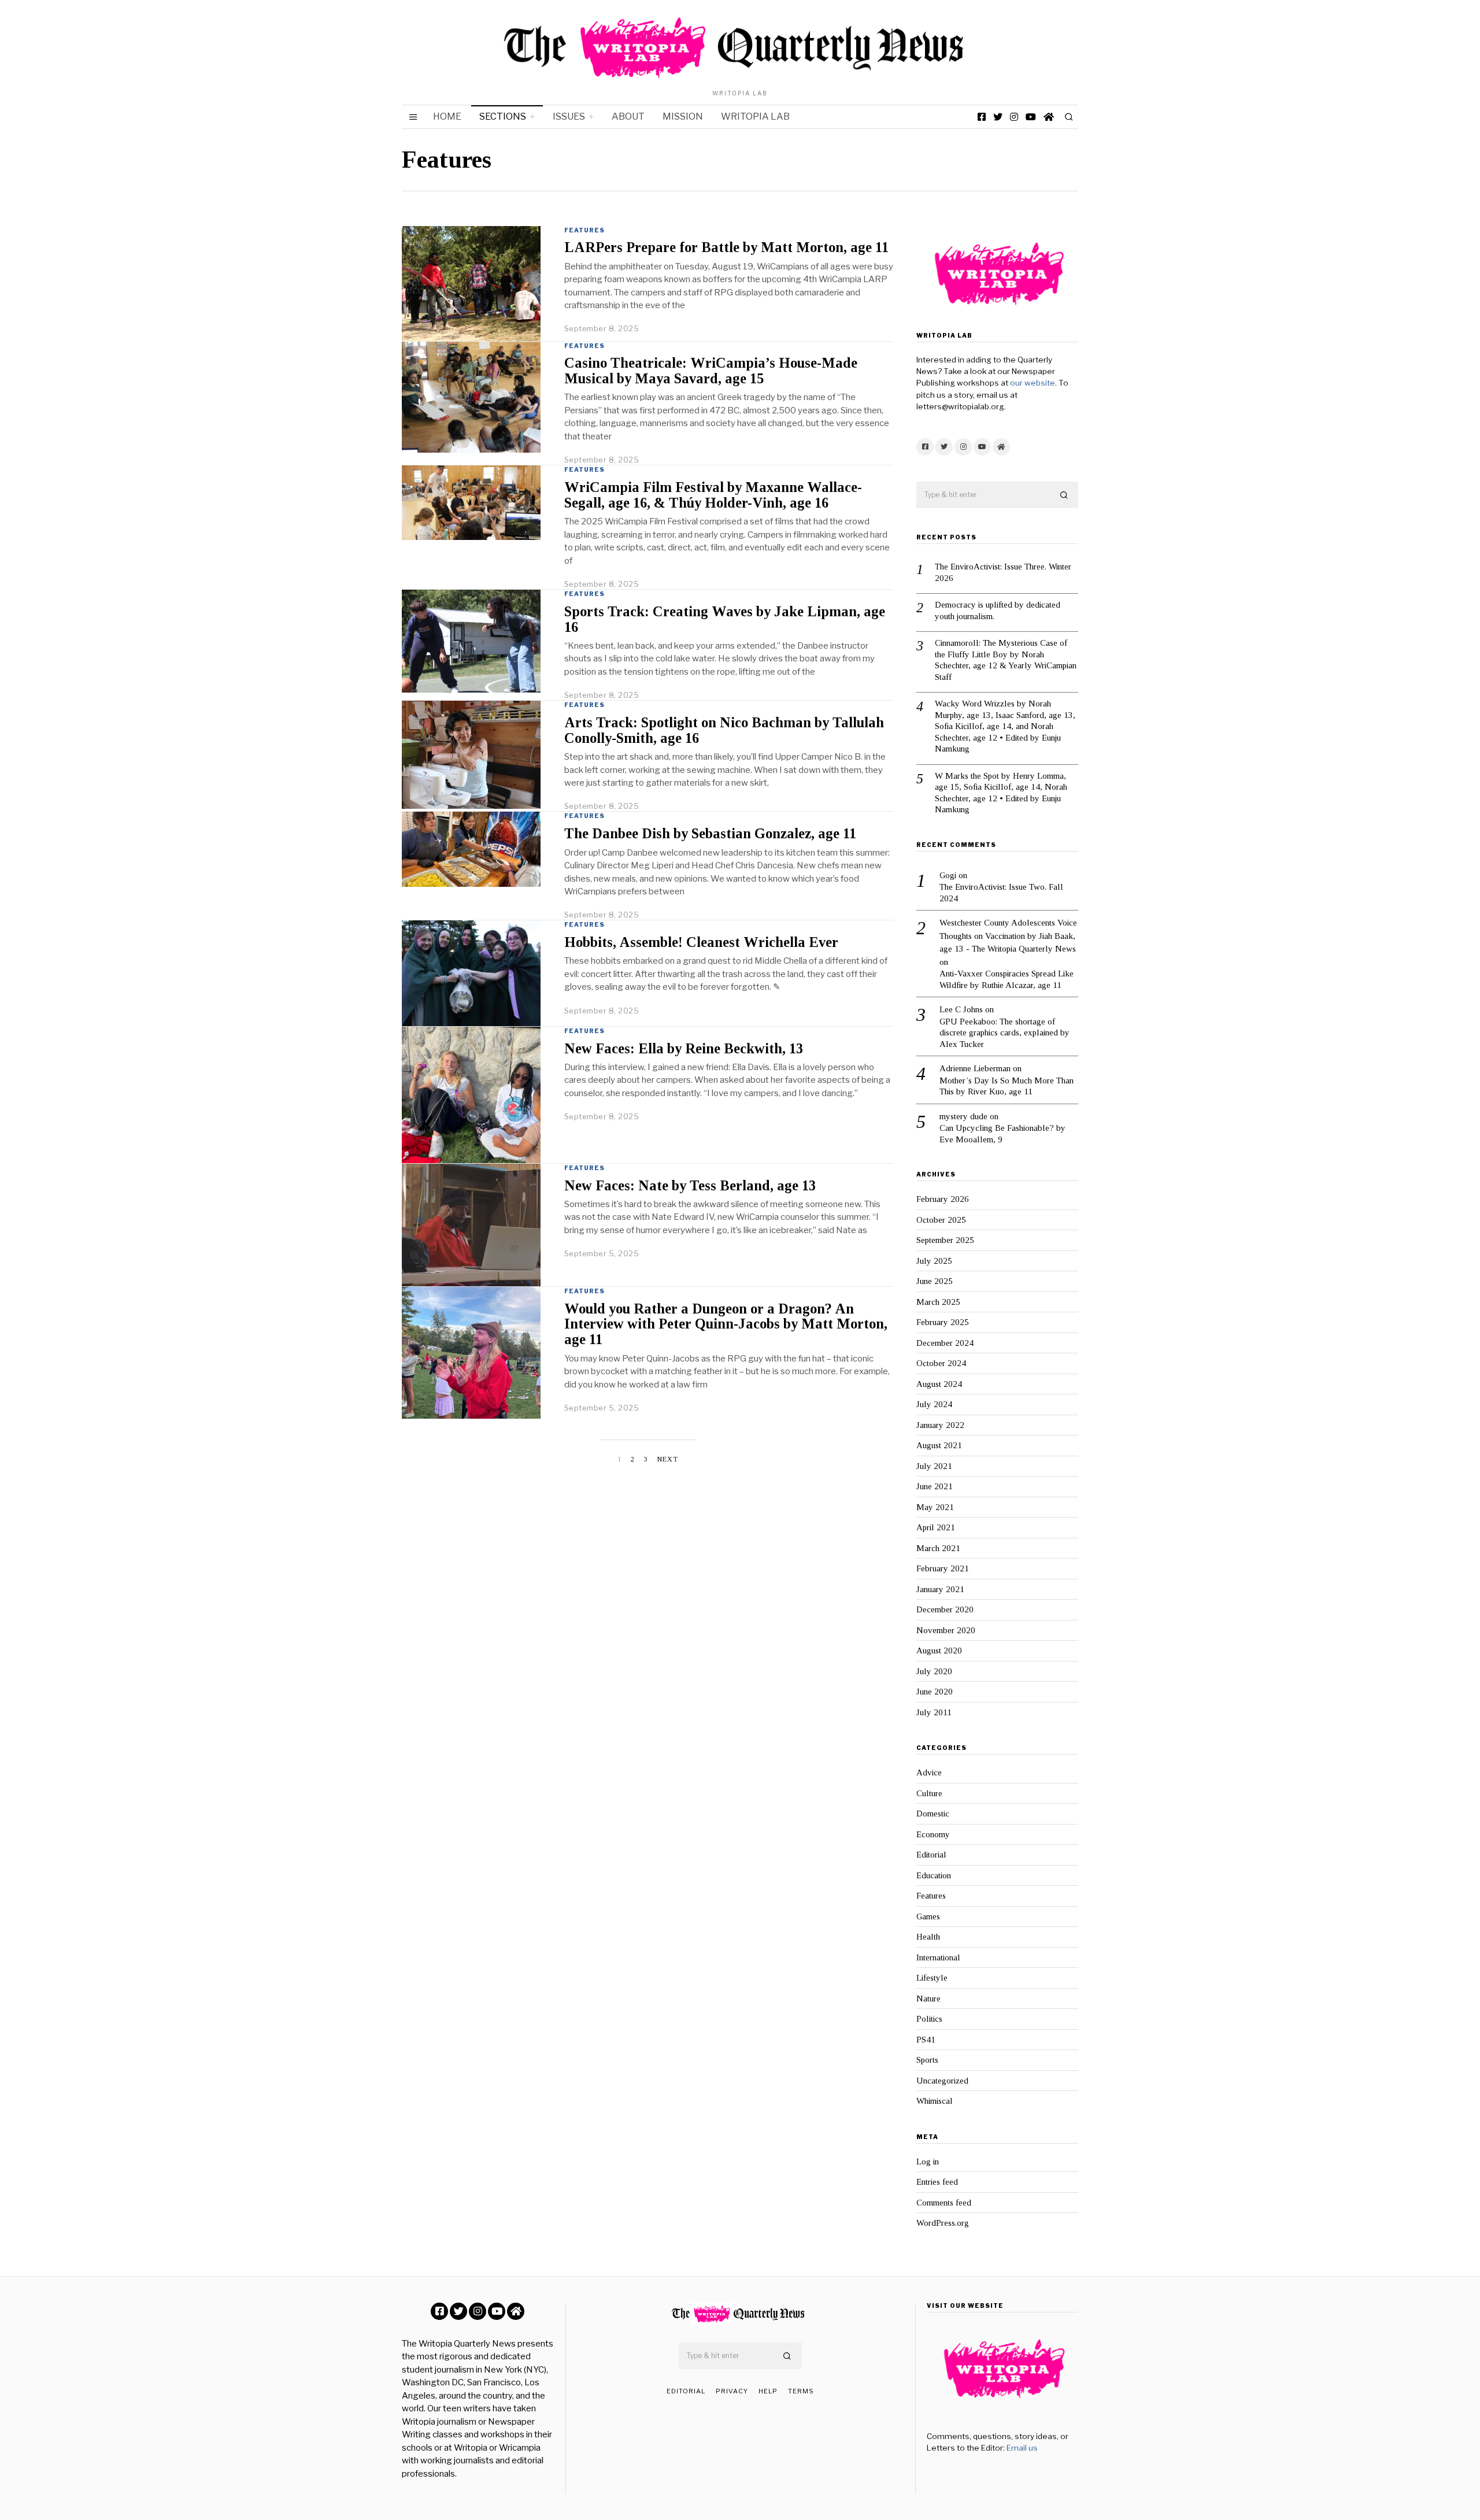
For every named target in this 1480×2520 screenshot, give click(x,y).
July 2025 (934, 1261)
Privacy (732, 2391)
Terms (801, 2391)
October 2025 (941, 1220)
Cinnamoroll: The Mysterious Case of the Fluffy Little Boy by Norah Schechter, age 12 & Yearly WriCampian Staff (1006, 660)
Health (928, 1937)
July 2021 (934, 1466)
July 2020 (934, 1671)
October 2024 (941, 1363)
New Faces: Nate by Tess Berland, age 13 (690, 1185)
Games (928, 1916)
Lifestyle (932, 1978)
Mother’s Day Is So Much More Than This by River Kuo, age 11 (1007, 1086)
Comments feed (944, 2203)
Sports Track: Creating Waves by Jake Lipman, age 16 (725, 619)
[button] (1064, 495)
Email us (1022, 2448)
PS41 (926, 2040)
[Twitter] (998, 117)
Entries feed (937, 2182)
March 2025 (938, 1302)
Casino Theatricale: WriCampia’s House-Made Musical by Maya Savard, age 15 (711, 371)
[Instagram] (1014, 117)
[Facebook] (982, 117)
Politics (929, 2019)
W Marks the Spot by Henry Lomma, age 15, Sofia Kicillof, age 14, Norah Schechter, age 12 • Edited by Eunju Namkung (1001, 793)
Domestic (933, 1814)
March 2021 (938, 1548)
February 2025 (943, 1322)
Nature (928, 1999)
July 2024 (934, 1404)
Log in (928, 2162)
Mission (683, 116)
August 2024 (939, 1384)
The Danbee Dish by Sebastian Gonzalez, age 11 (710, 833)
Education (934, 1875)
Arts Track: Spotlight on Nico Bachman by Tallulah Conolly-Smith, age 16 (724, 730)
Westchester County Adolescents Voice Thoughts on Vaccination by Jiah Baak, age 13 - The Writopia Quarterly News (1008, 936)
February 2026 (943, 1199)
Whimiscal (935, 2101)
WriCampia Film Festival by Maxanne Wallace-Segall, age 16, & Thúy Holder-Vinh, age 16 (713, 495)
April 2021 (936, 1527)
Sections (503, 116)
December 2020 (945, 1609)
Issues (569, 116)
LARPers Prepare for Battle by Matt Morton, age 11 (726, 247)
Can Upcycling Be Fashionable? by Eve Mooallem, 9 (1002, 1134)
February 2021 (943, 1568)
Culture (929, 1793)
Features (584, 230)
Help (768, 2391)
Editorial (931, 1855)
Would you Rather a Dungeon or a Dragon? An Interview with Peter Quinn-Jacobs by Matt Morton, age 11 (726, 1324)
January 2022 (940, 1425)
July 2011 (934, 1712)
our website (1033, 383)
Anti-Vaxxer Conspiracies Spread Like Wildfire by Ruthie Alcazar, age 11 (1007, 979)
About (628, 116)
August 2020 (939, 1651)
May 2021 (935, 1507)
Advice (929, 1772)
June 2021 (935, 1486)
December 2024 (945, 1343)
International (938, 1957)
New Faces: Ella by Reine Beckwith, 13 (684, 1048)
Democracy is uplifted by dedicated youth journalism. (998, 610)
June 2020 (935, 1692)
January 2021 (940, 1589)
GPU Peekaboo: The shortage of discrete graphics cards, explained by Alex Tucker (1004, 1033)
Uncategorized (942, 2081)
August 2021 (939, 1445)
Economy (933, 1834)
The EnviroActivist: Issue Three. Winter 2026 (1003, 572)
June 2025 (935, 1281)
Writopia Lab (755, 116)
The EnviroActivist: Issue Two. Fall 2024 (1001, 893)
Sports (927, 2060)
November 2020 (946, 1630)
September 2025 (945, 1240)
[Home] (1049, 117)
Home (447, 116)
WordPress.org (943, 2223)
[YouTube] (1031, 117)
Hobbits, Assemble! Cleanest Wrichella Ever (701, 942)
